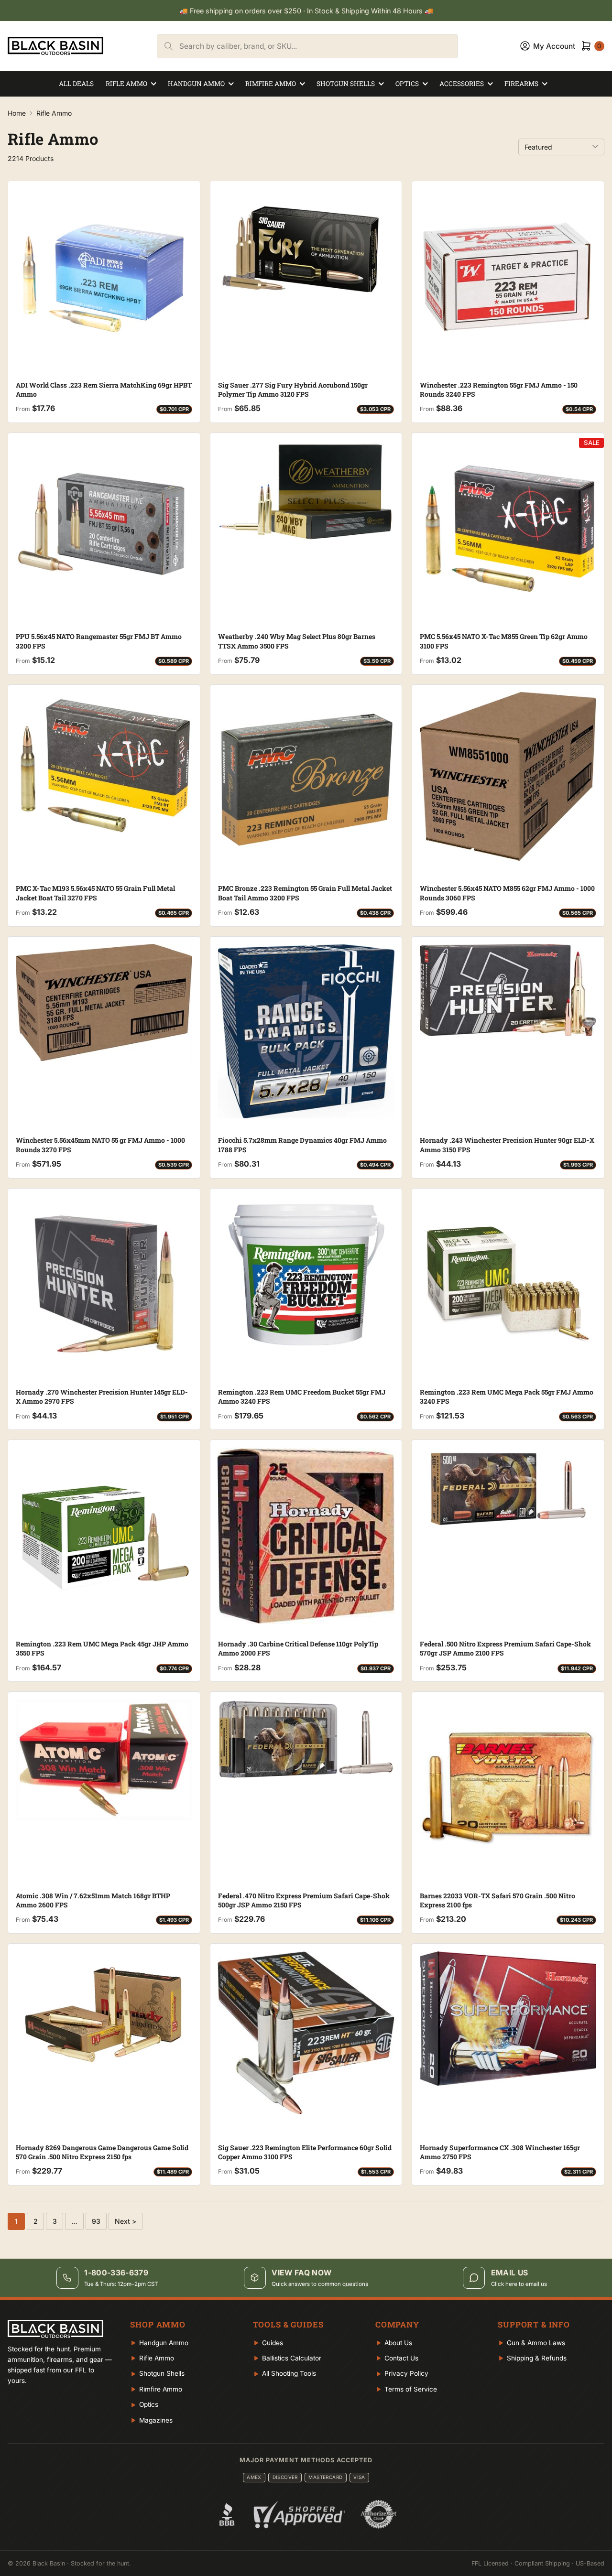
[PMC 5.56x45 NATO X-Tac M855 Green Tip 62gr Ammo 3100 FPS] (508, 529)
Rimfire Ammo (271, 84)
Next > (126, 2221)
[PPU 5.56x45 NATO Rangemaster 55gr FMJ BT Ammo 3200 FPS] (104, 529)
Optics (407, 84)
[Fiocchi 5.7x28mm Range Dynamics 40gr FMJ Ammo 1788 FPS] (306, 1031)
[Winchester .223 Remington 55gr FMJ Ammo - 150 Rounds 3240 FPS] (508, 277)
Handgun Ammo (196, 84)
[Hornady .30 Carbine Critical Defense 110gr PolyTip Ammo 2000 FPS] (306, 1536)
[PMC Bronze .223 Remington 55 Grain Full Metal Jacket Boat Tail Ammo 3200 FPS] (306, 781)
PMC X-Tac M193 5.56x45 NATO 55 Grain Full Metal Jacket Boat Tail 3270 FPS (95, 893)
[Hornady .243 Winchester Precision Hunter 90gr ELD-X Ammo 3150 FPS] (508, 990)
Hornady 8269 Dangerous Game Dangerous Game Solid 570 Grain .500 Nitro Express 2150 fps (102, 2152)
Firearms (521, 84)
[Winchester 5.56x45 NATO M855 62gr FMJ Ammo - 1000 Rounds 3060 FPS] (508, 777)
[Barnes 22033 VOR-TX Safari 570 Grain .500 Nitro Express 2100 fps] (508, 1788)
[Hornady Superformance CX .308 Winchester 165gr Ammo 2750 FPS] (508, 2019)
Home (17, 113)
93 (96, 2221)
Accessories (462, 84)
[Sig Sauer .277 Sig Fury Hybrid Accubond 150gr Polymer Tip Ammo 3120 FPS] (306, 250)
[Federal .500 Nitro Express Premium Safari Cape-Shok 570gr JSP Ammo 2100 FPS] (508, 1489)
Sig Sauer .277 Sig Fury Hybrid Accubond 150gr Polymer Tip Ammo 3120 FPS (293, 390)
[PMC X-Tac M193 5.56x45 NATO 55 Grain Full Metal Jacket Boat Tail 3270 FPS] (104, 765)
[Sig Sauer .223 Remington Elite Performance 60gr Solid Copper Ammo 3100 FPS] (306, 2033)
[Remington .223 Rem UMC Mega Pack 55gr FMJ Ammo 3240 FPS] (508, 1284)
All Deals (76, 84)
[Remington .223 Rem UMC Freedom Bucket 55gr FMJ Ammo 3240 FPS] (306, 1275)
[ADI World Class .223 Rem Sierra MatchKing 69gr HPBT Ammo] (104, 277)
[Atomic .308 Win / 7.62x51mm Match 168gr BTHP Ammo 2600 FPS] (104, 1760)
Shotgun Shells (346, 84)
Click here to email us (519, 2284)
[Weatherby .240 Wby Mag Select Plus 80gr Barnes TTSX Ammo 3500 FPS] (306, 491)
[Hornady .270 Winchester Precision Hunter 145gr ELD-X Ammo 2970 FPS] (104, 1284)
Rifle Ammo (126, 84)
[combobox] (318, 46)
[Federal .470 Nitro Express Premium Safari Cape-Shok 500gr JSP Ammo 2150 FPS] (306, 1739)
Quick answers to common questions (320, 2284)
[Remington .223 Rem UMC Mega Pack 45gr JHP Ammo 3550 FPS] (104, 1536)
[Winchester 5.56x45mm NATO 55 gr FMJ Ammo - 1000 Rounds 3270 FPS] (104, 1003)
